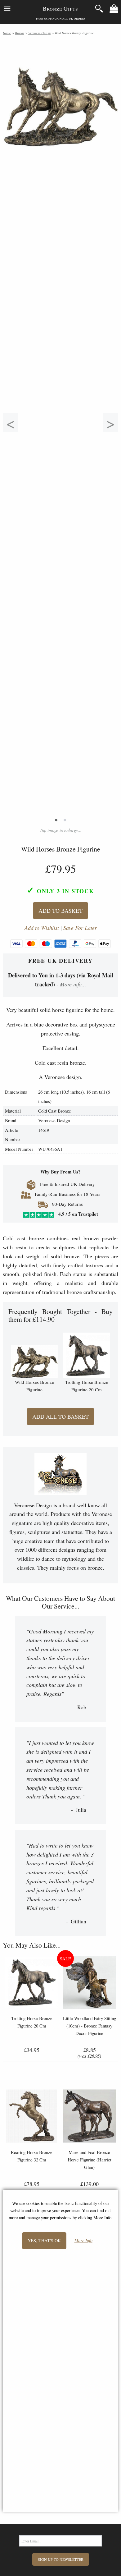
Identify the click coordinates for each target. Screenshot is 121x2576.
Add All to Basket (60, 1417)
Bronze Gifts (60, 8)
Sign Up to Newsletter (61, 2559)
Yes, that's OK (44, 2241)
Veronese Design (39, 33)
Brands (20, 33)
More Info (83, 2241)
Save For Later (80, 928)
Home (7, 33)
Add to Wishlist (42, 928)
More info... (73, 984)
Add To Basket (60, 911)
